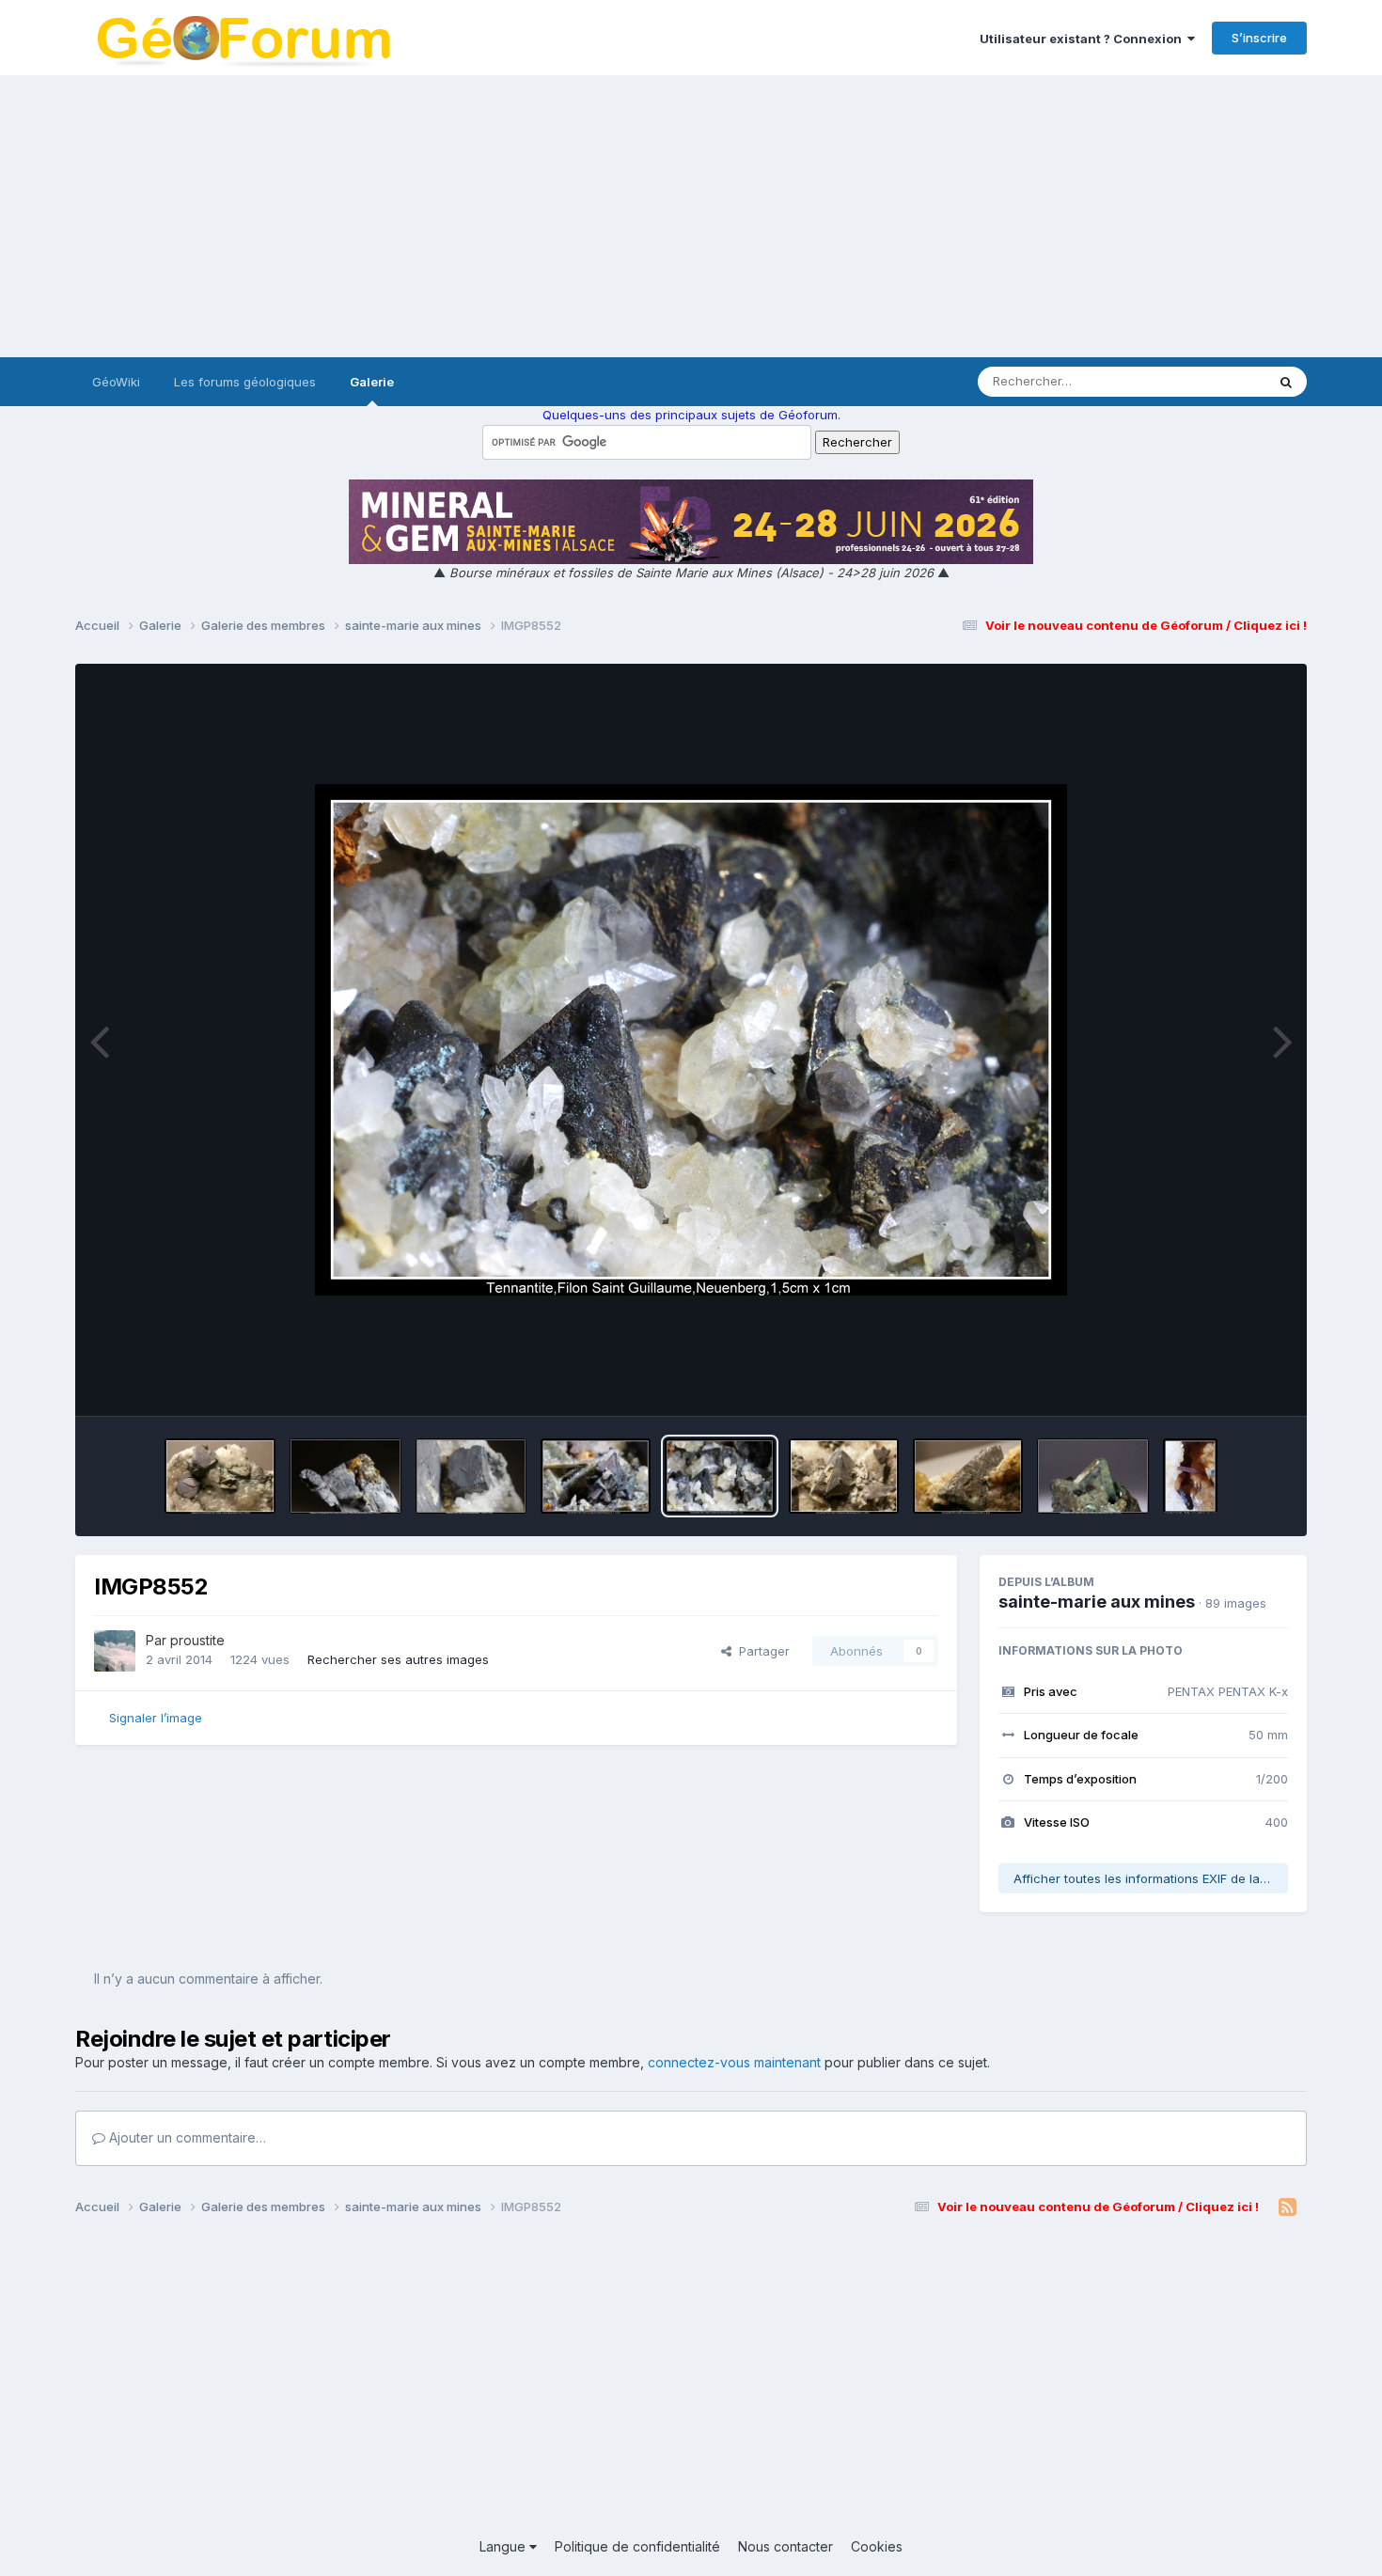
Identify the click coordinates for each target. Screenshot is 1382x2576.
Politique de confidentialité (637, 2546)
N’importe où (1204, 381)
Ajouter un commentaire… (186, 2137)
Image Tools (1229, 1382)
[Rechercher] (1286, 382)
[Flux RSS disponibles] (1288, 2207)
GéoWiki (116, 382)
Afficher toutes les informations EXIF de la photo (1151, 1878)
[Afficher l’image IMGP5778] (844, 1476)
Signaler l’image (156, 1718)
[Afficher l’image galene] (471, 1476)
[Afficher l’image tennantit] (596, 1476)
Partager (761, 1651)
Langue (504, 2546)
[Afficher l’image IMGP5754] (968, 1476)
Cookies (877, 2546)
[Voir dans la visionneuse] (691, 1040)
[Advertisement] (691, 216)
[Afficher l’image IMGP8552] (720, 1476)
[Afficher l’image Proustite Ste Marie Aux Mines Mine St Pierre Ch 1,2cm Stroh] (1190, 1476)
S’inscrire (1259, 38)
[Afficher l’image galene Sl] (220, 1476)
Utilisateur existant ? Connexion (1084, 39)
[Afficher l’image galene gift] (345, 1476)
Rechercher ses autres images (398, 1659)
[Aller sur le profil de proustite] (115, 1651)
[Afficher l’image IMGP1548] (1093, 1476)
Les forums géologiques (245, 382)
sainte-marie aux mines (1097, 1602)
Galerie (372, 382)
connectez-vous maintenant (734, 2062)
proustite (197, 1640)
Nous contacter (785, 2546)
